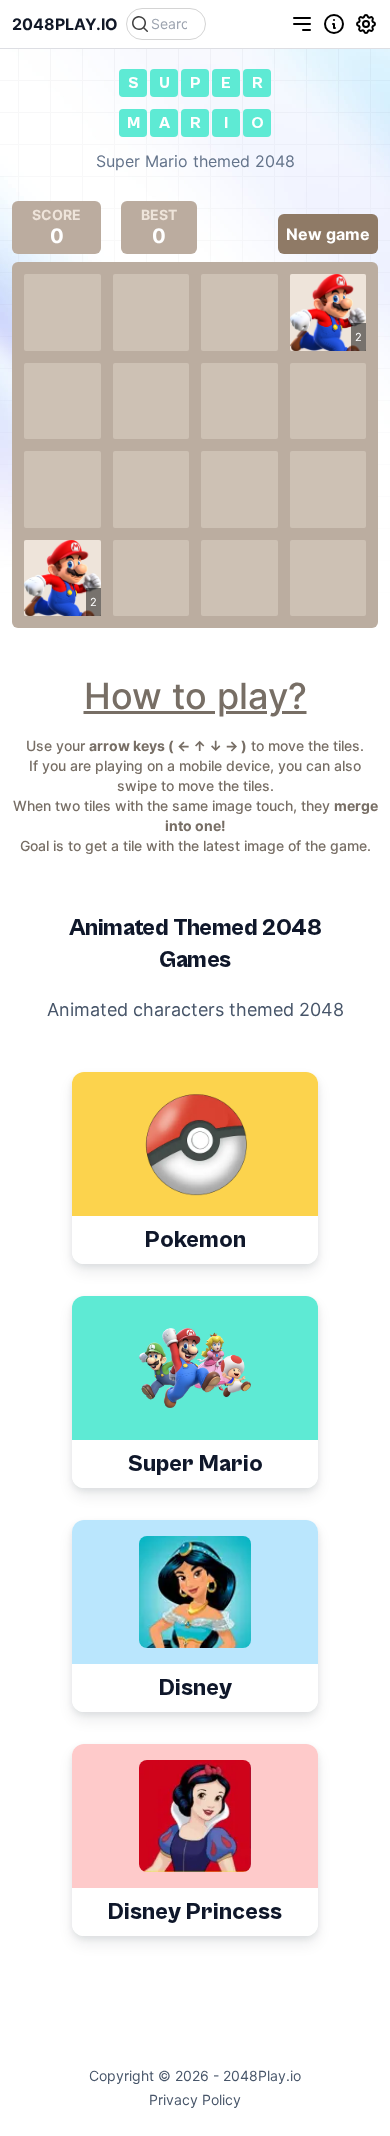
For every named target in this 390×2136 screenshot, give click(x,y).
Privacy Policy (195, 2099)
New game (328, 234)
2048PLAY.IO (65, 24)
